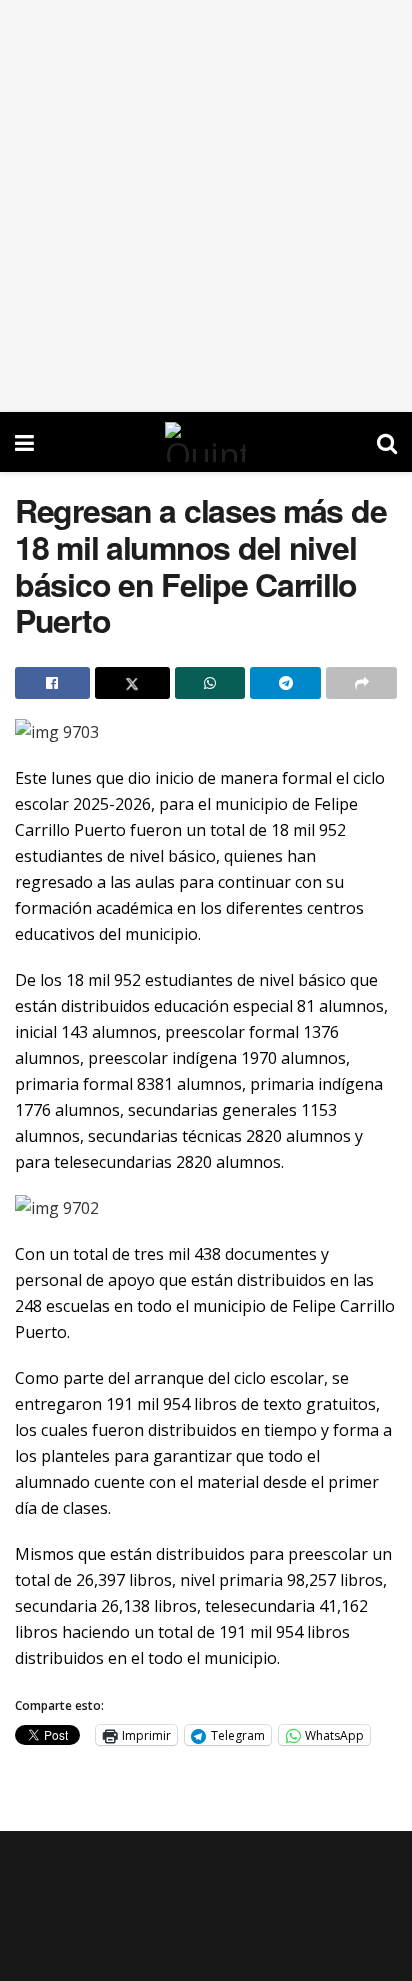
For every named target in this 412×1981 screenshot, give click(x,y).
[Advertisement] (206, 206)
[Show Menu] (24, 442)
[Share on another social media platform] (361, 683)
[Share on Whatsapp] (210, 683)
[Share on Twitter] (132, 683)
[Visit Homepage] (205, 442)
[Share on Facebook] (52, 683)
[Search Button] (387, 442)
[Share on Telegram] (285, 683)
